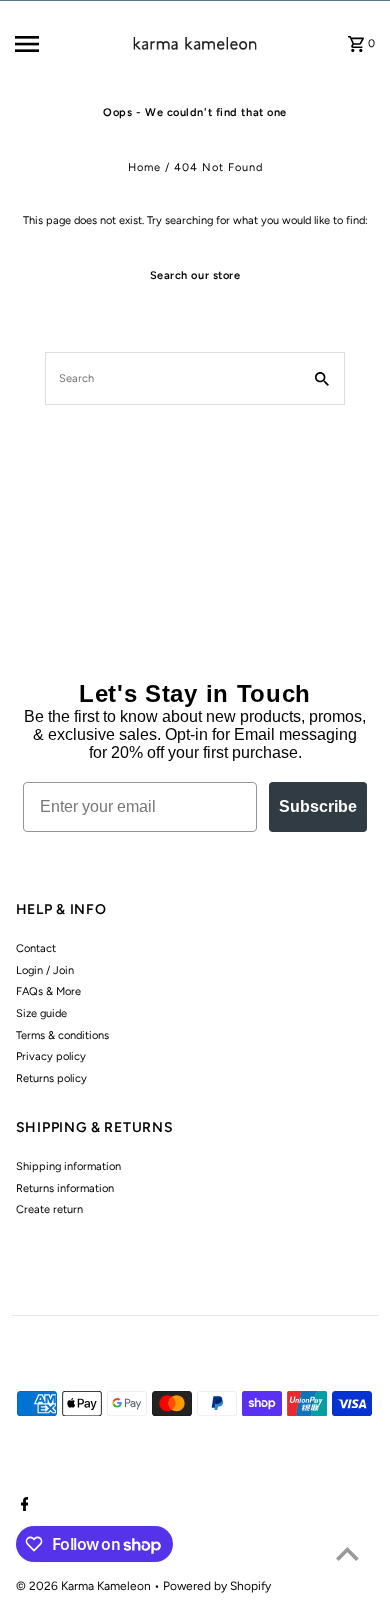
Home (144, 167)
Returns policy (51, 1078)
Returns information (65, 1188)
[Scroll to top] (347, 1553)
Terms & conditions (62, 1035)
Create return (49, 1209)
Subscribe (318, 806)
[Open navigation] (50, 44)
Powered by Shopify (217, 1586)
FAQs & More (48, 991)
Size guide (41, 1013)
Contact (36, 948)
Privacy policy (51, 1056)
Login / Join (45, 970)
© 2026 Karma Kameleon (85, 1586)
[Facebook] (22, 1506)
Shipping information (68, 1166)
